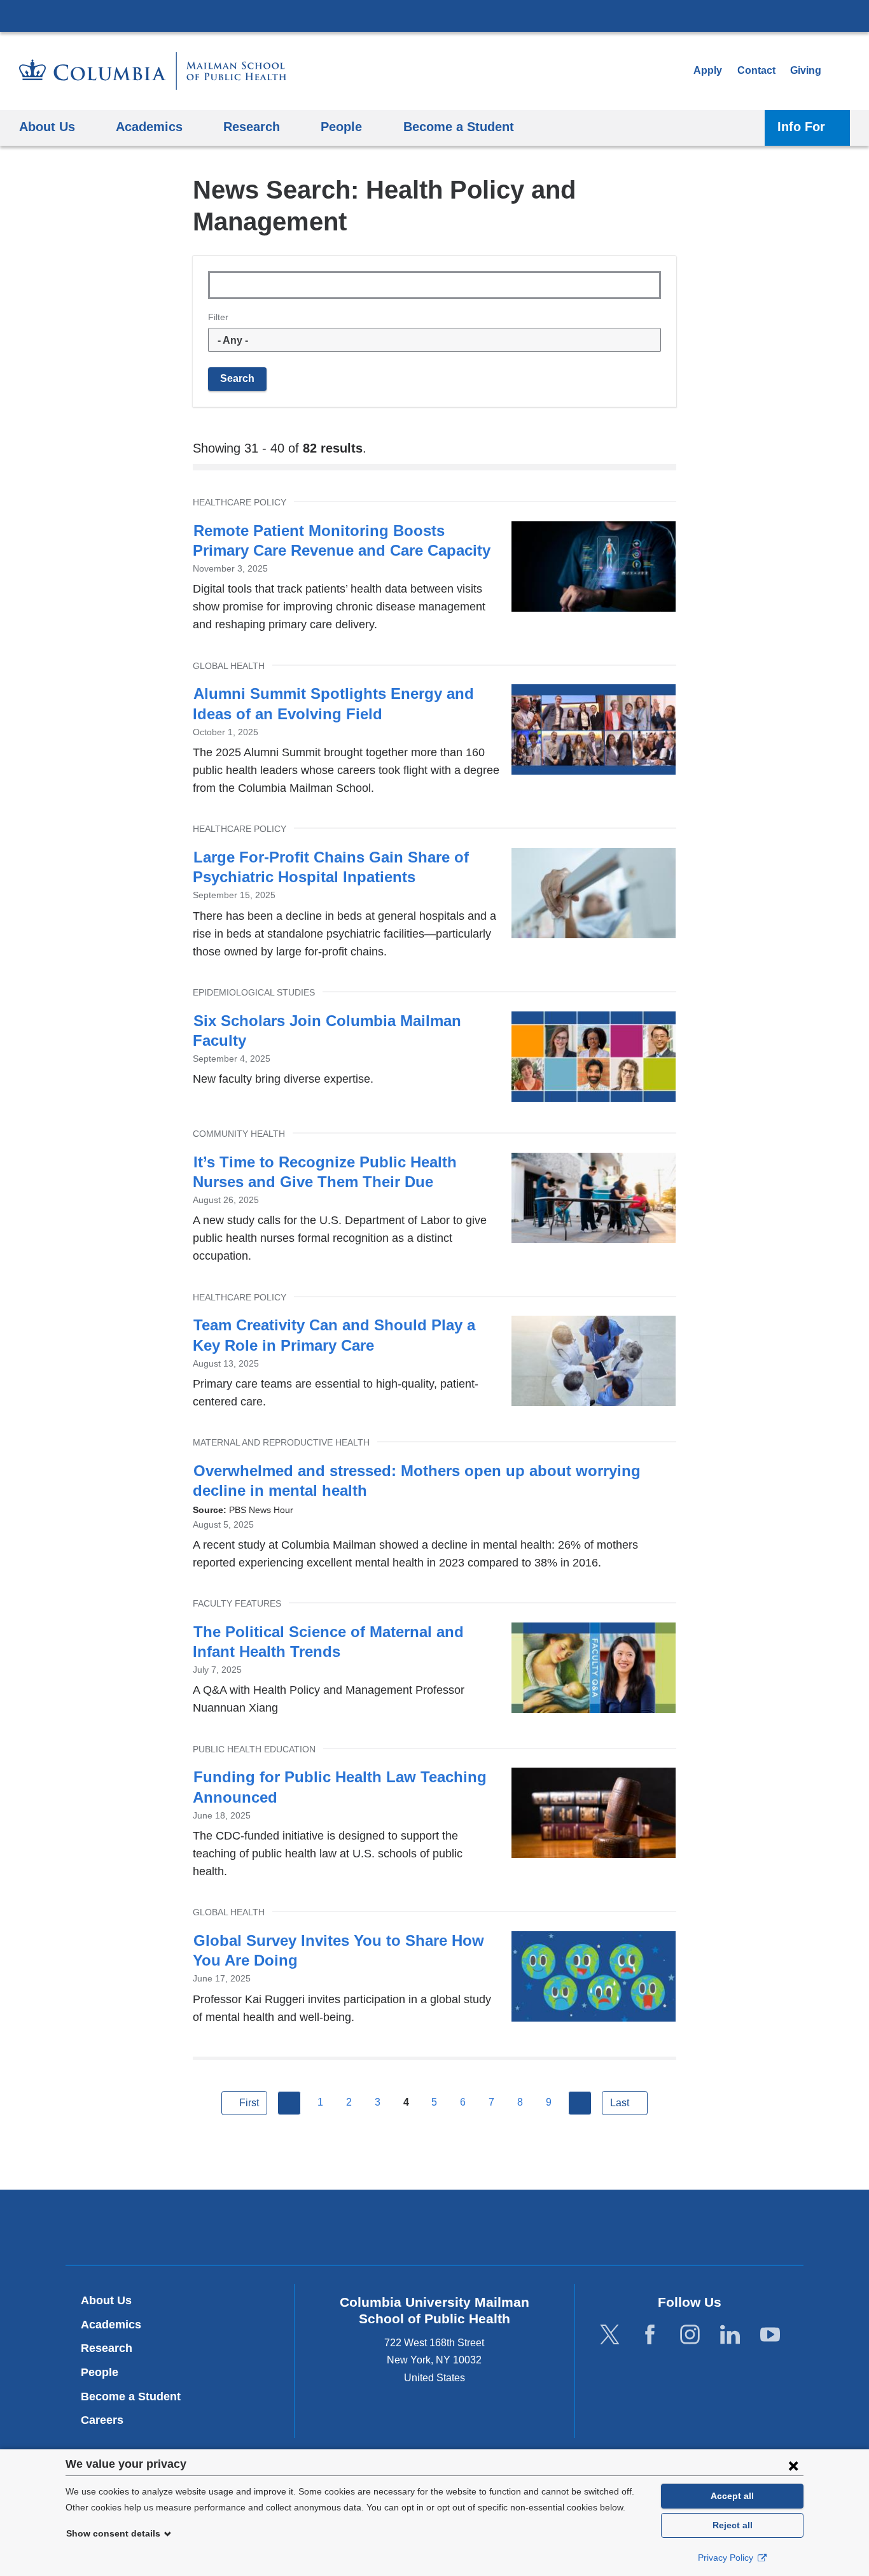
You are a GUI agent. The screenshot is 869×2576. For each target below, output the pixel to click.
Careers (102, 2420)
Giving (806, 70)
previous (289, 2103)
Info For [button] (801, 126)
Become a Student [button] (459, 126)
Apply (708, 70)
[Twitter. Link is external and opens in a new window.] (610, 2334)
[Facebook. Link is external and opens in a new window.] (650, 2334)
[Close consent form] (793, 2465)
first (249, 2103)
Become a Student (131, 2397)
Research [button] (252, 126)
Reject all (733, 2525)
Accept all (732, 2496)
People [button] (341, 126)
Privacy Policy (727, 2558)
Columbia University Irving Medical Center (434, 15)
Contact (756, 70)
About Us (106, 2300)
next (580, 2103)
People (100, 2372)
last (620, 2103)
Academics (111, 2325)
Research (107, 2348)
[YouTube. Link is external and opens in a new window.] (770, 2334)
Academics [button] (149, 126)
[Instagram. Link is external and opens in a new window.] (690, 2334)
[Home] (153, 71)
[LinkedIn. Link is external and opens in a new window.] (730, 2334)
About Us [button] (47, 126)
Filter (218, 317)
